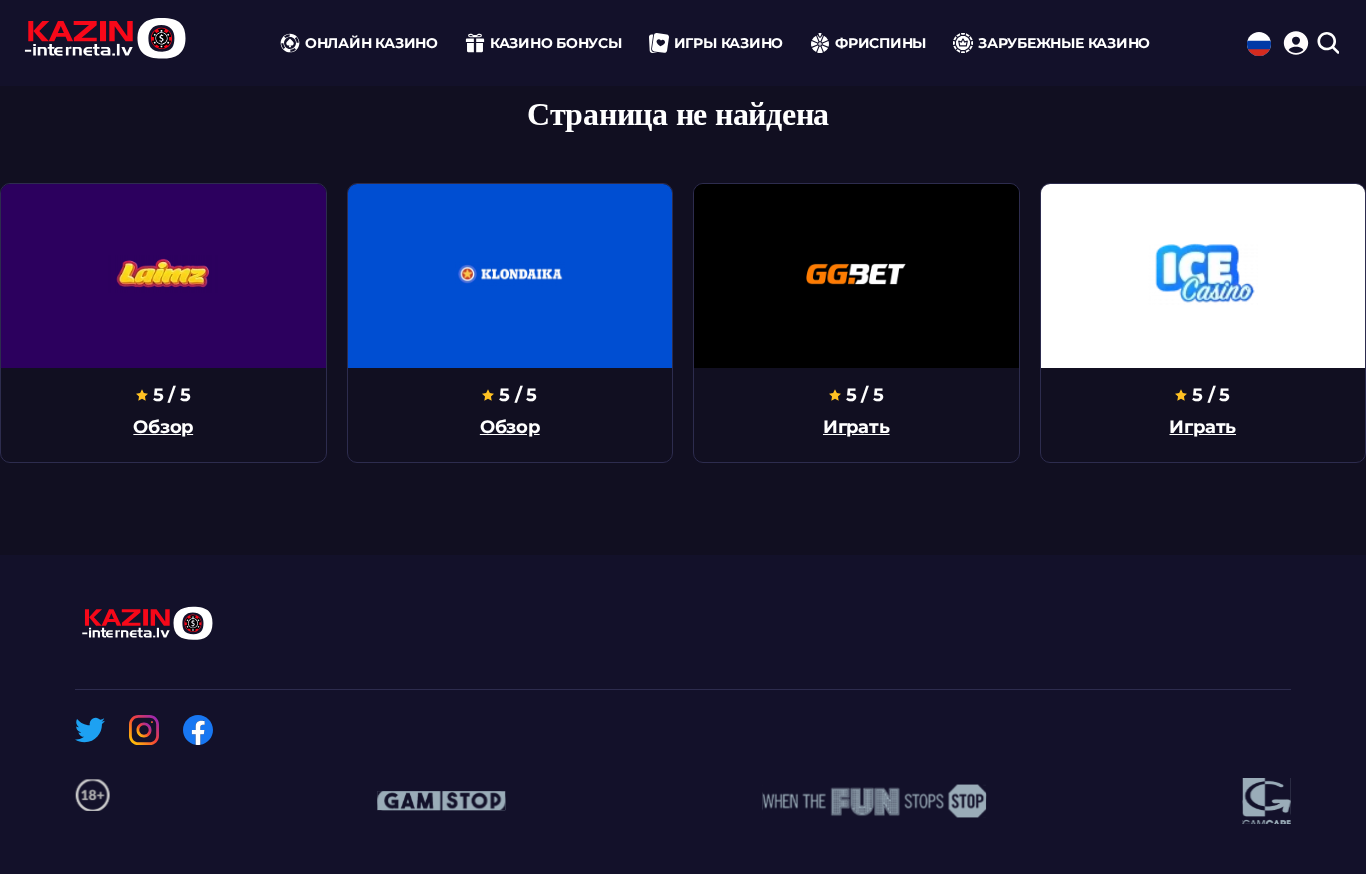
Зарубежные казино (1064, 43)
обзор (163, 427)
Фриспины (880, 43)
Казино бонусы (556, 43)
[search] (1327, 44)
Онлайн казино (371, 43)
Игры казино (728, 43)
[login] (1293, 40)
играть (856, 427)
